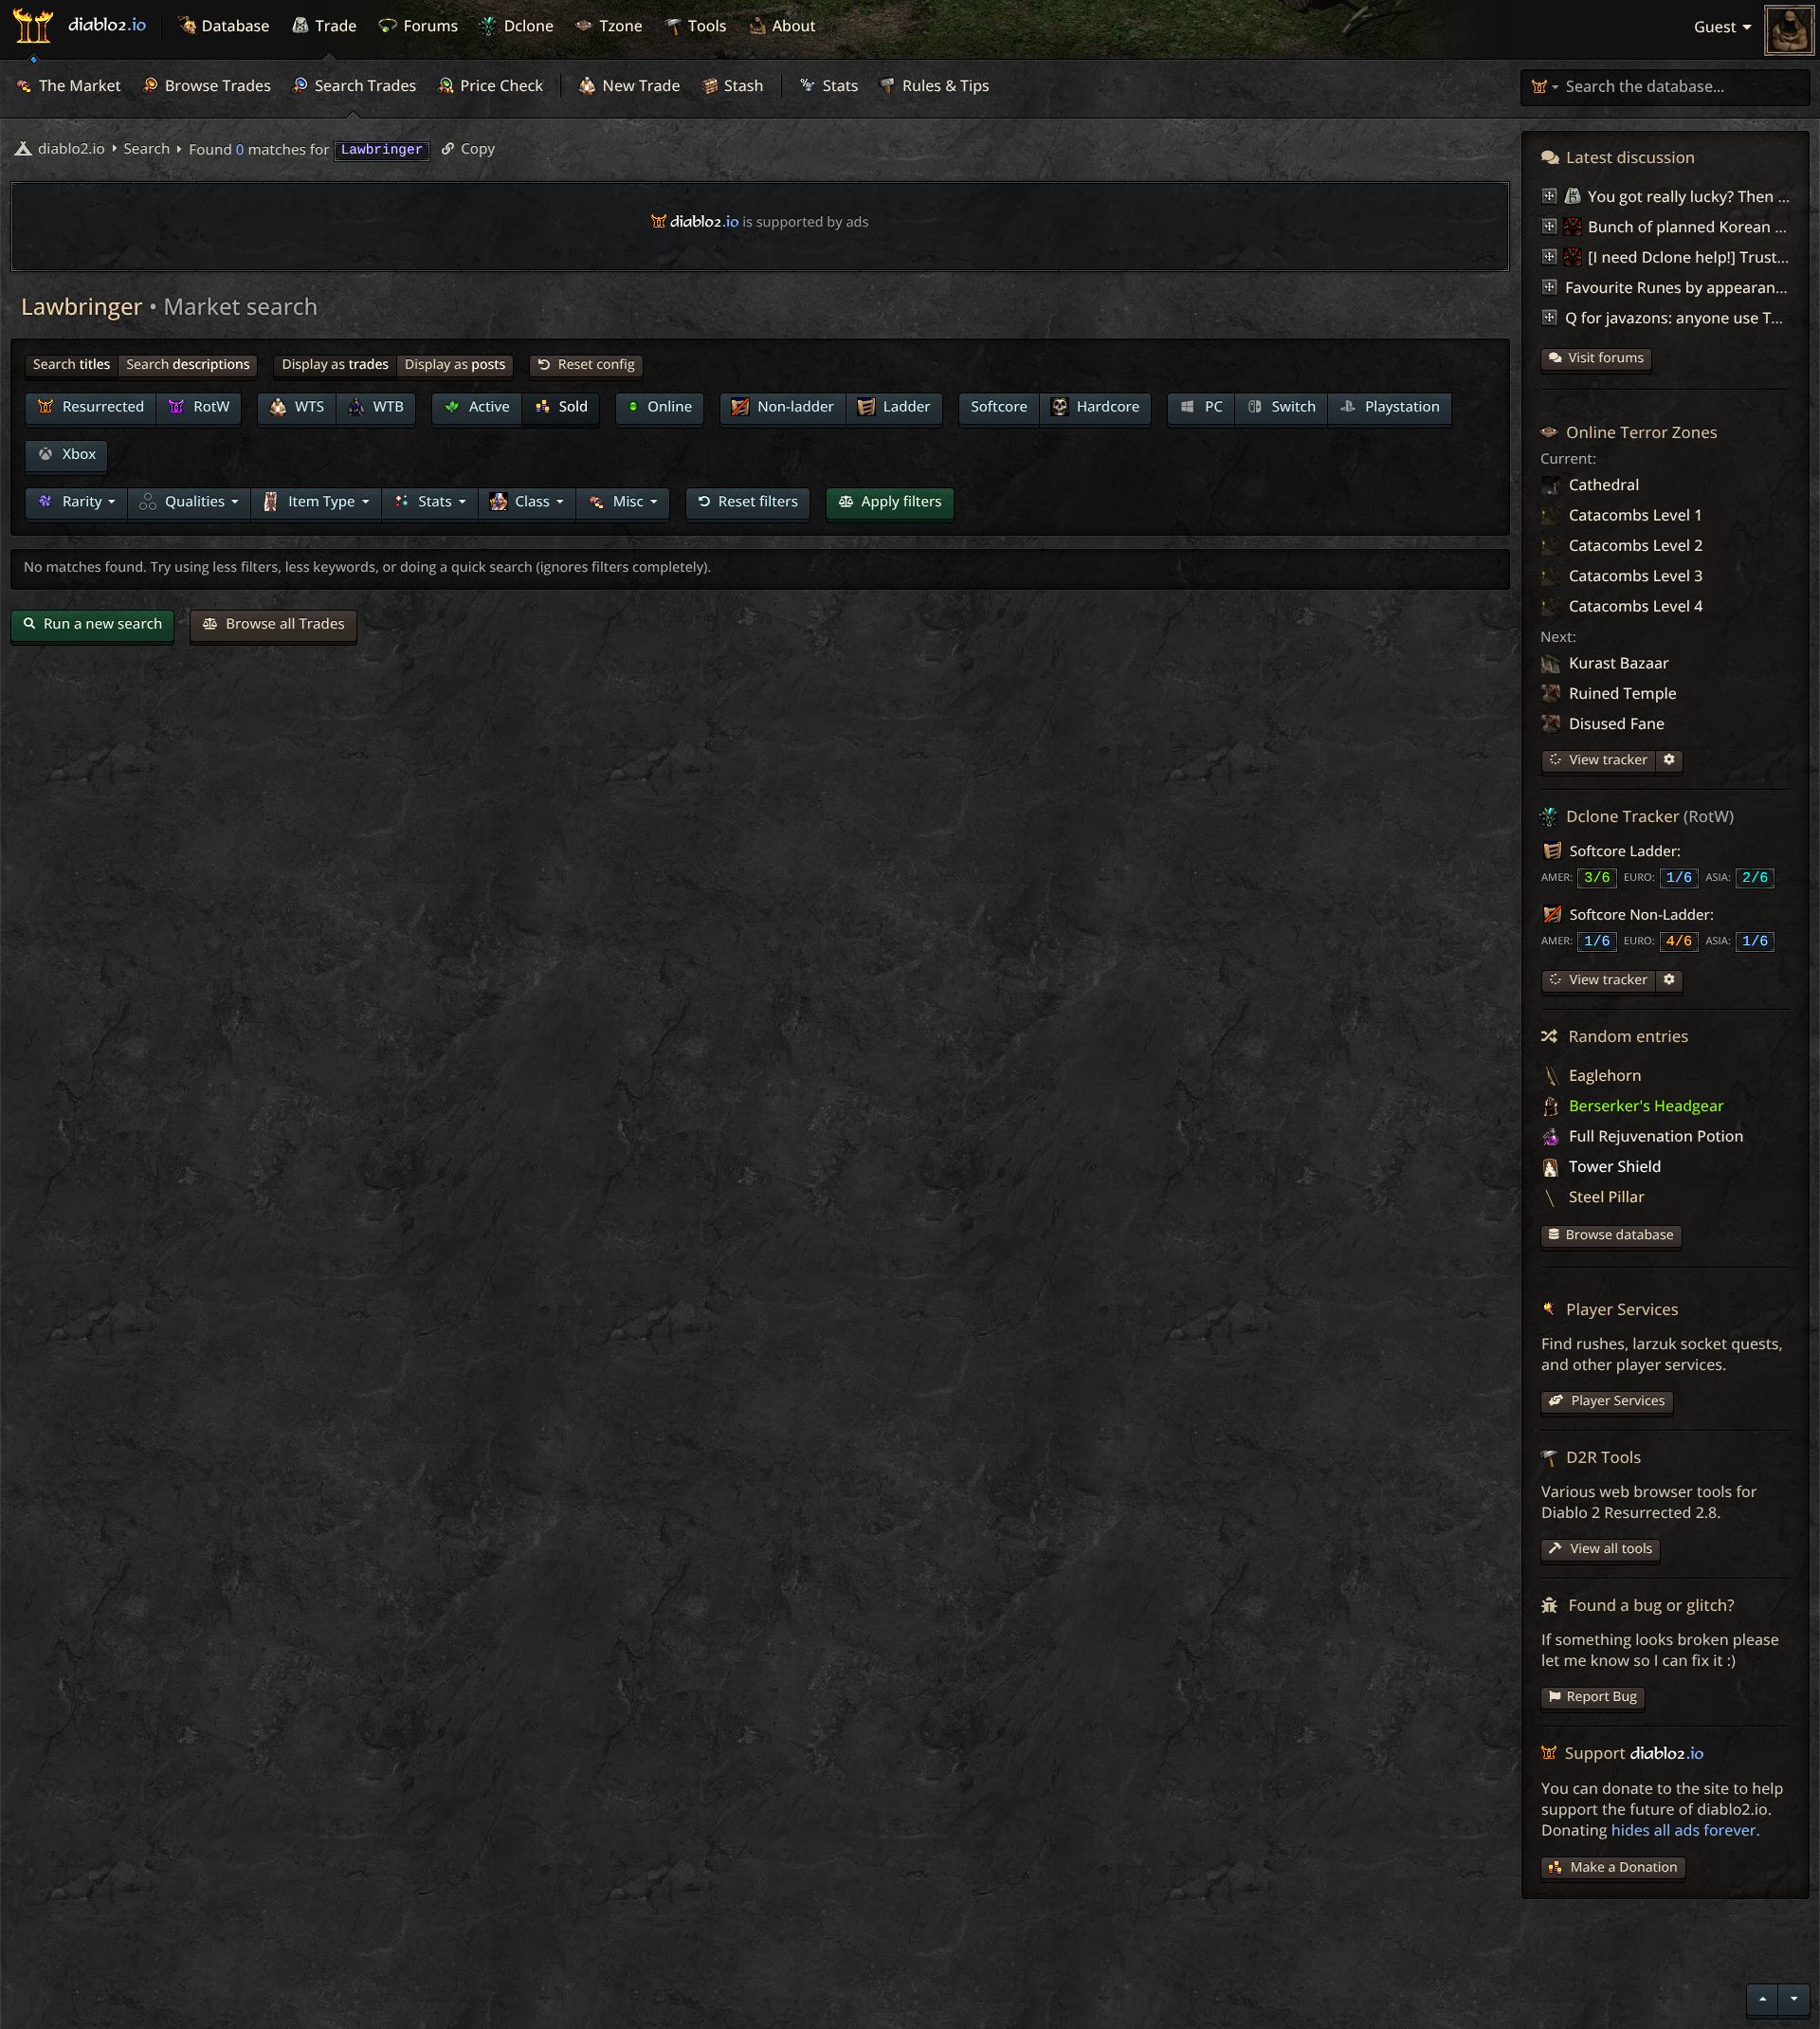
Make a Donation (1624, 1867)
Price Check (500, 85)
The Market (78, 85)
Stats (839, 85)
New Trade (639, 85)
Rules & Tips (944, 85)
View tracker (1607, 760)
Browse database (1620, 1235)
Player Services (1617, 1401)
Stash (742, 85)
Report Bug (1602, 1697)
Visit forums (1607, 358)
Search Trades (364, 85)
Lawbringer (85, 307)
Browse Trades (216, 85)
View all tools (1610, 1549)
